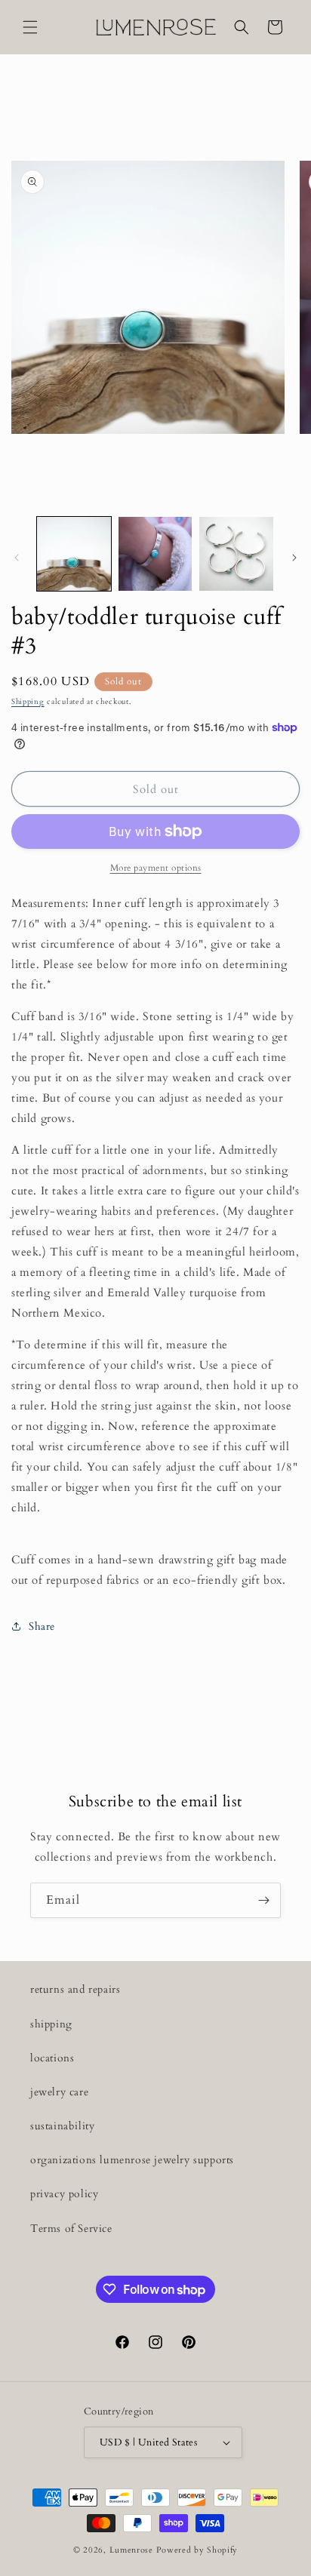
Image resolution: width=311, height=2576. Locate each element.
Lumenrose (133, 2550)
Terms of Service (71, 2229)
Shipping (28, 702)
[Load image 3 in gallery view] (236, 554)
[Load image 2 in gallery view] (155, 554)
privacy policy (64, 2194)
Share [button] (42, 1626)
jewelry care (59, 2092)
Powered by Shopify (197, 2550)
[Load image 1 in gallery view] (74, 554)
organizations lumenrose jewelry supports (132, 2160)
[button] (30, 27)
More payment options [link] (156, 868)
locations (52, 2058)
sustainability (62, 2126)
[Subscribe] (263, 1900)
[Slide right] (294, 558)
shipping (51, 2024)
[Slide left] (17, 558)
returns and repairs (75, 1989)
